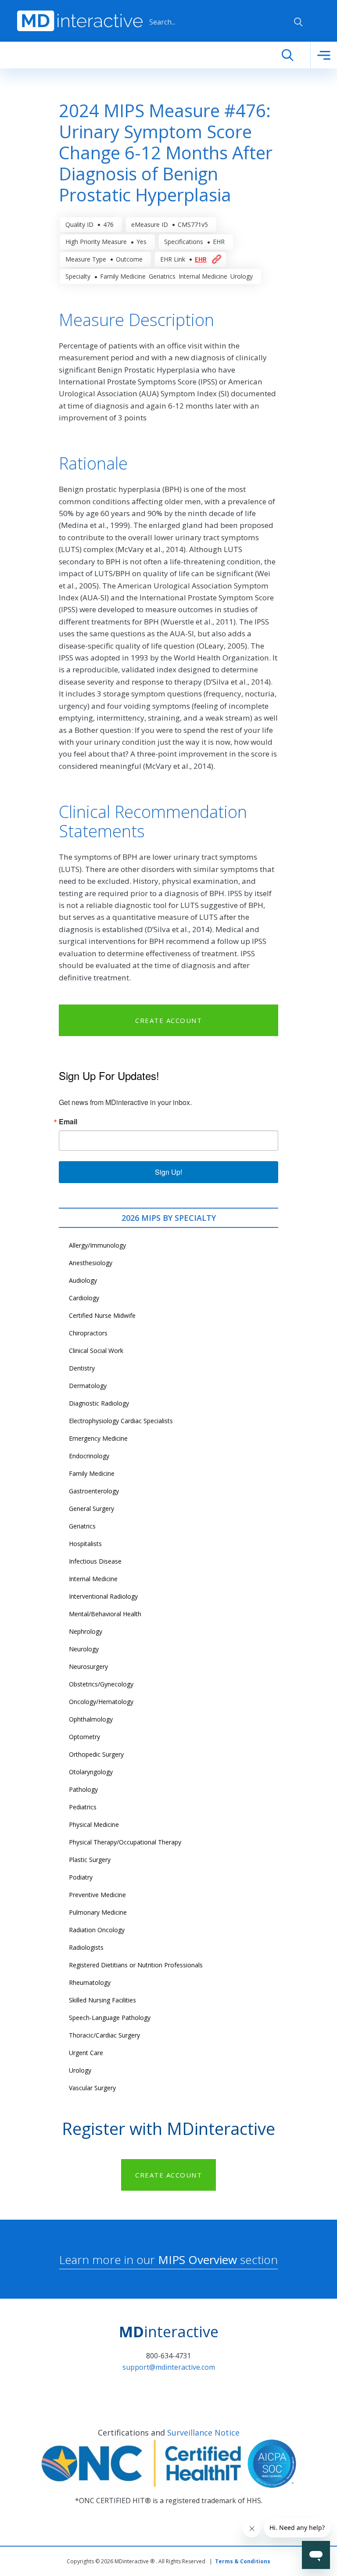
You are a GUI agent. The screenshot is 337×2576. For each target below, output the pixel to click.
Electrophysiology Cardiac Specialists (121, 1421)
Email (68, 1122)
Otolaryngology (91, 1772)
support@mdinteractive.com (169, 2367)
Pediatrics (83, 1807)
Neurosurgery (88, 1667)
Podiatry (81, 1877)
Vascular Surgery (92, 2088)
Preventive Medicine (97, 1895)
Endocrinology (89, 1456)
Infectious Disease (95, 1561)
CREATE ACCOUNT (168, 1020)
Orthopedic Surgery (96, 1754)
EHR (201, 259)
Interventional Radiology (103, 1596)
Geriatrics (82, 1526)
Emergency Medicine (98, 1438)
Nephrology (86, 1631)
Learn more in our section (168, 2260)
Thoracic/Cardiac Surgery (104, 2035)
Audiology (83, 1280)
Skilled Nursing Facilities (102, 2000)
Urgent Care (86, 2053)
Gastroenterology (94, 1491)
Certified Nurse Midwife (102, 1315)
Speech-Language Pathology (110, 2018)
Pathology (83, 1789)
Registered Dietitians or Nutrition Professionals (136, 1965)
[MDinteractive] (80, 20)
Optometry (84, 1737)
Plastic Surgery (90, 1860)
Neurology (84, 1649)
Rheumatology (90, 1982)
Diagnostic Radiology (99, 1403)
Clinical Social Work (96, 1351)
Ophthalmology (91, 1719)
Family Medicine (92, 1473)
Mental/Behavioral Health (105, 1614)
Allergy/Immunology (97, 1245)
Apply (298, 22)
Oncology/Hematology (101, 1702)
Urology (80, 2070)
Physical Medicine (94, 1824)
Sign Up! (168, 1172)
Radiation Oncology (97, 1930)
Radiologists (86, 1947)
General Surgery (91, 1509)
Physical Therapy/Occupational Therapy (125, 1842)
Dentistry (82, 1368)
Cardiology (84, 1298)
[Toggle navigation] (324, 55)
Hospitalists (85, 1544)
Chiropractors (88, 1333)
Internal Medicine (93, 1579)
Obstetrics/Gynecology (101, 1684)
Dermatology (88, 1386)
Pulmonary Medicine (98, 1912)
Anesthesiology (91, 1263)
